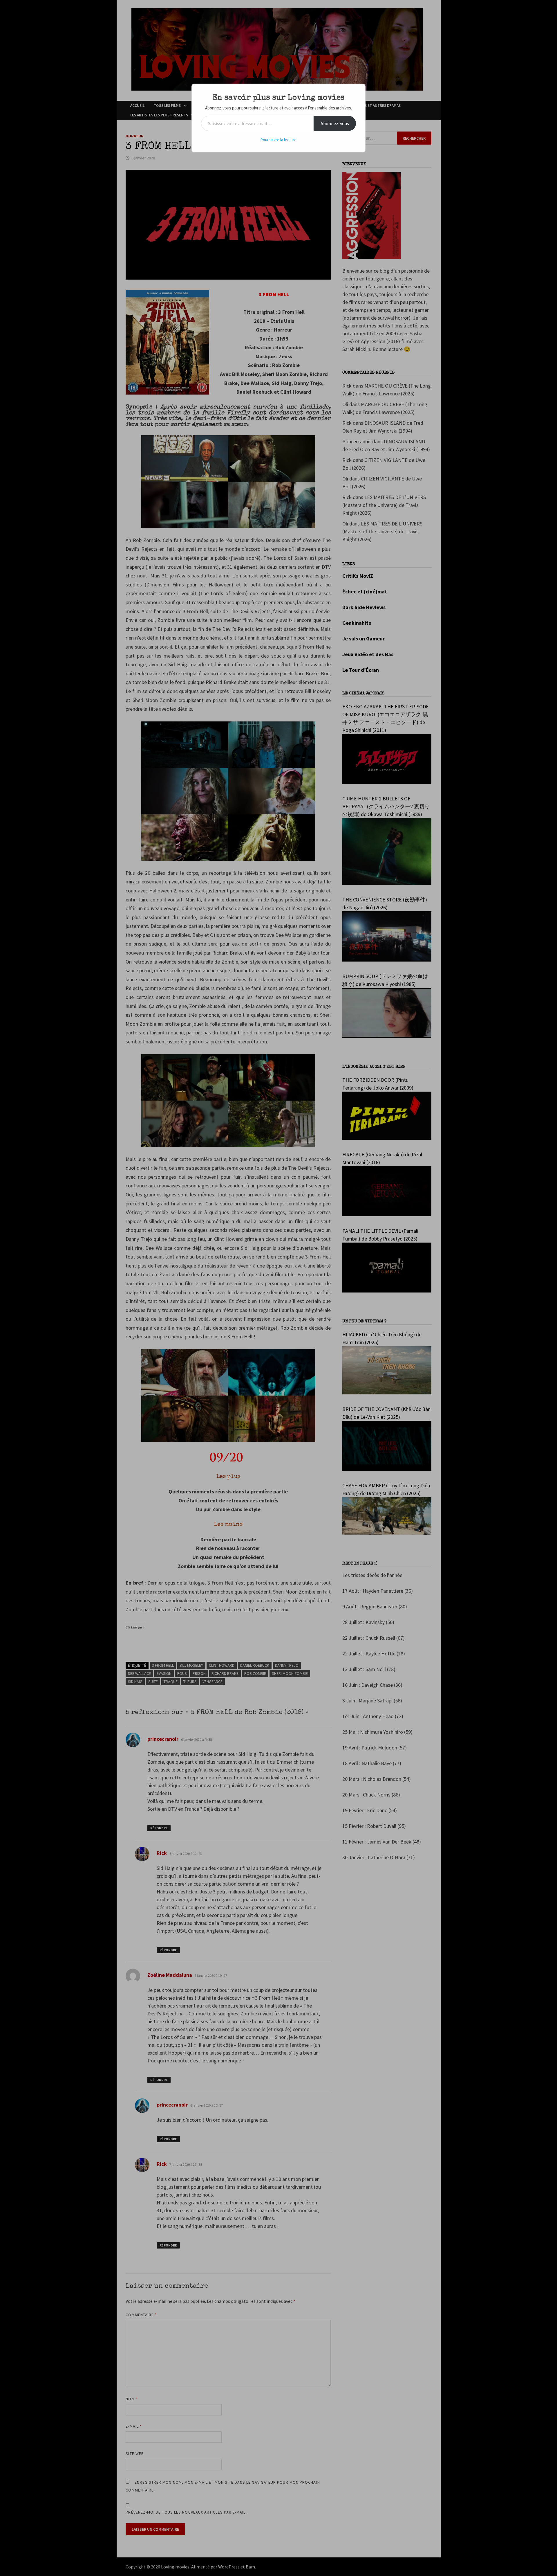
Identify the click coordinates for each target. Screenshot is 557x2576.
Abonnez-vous (335, 123)
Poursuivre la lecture (278, 140)
